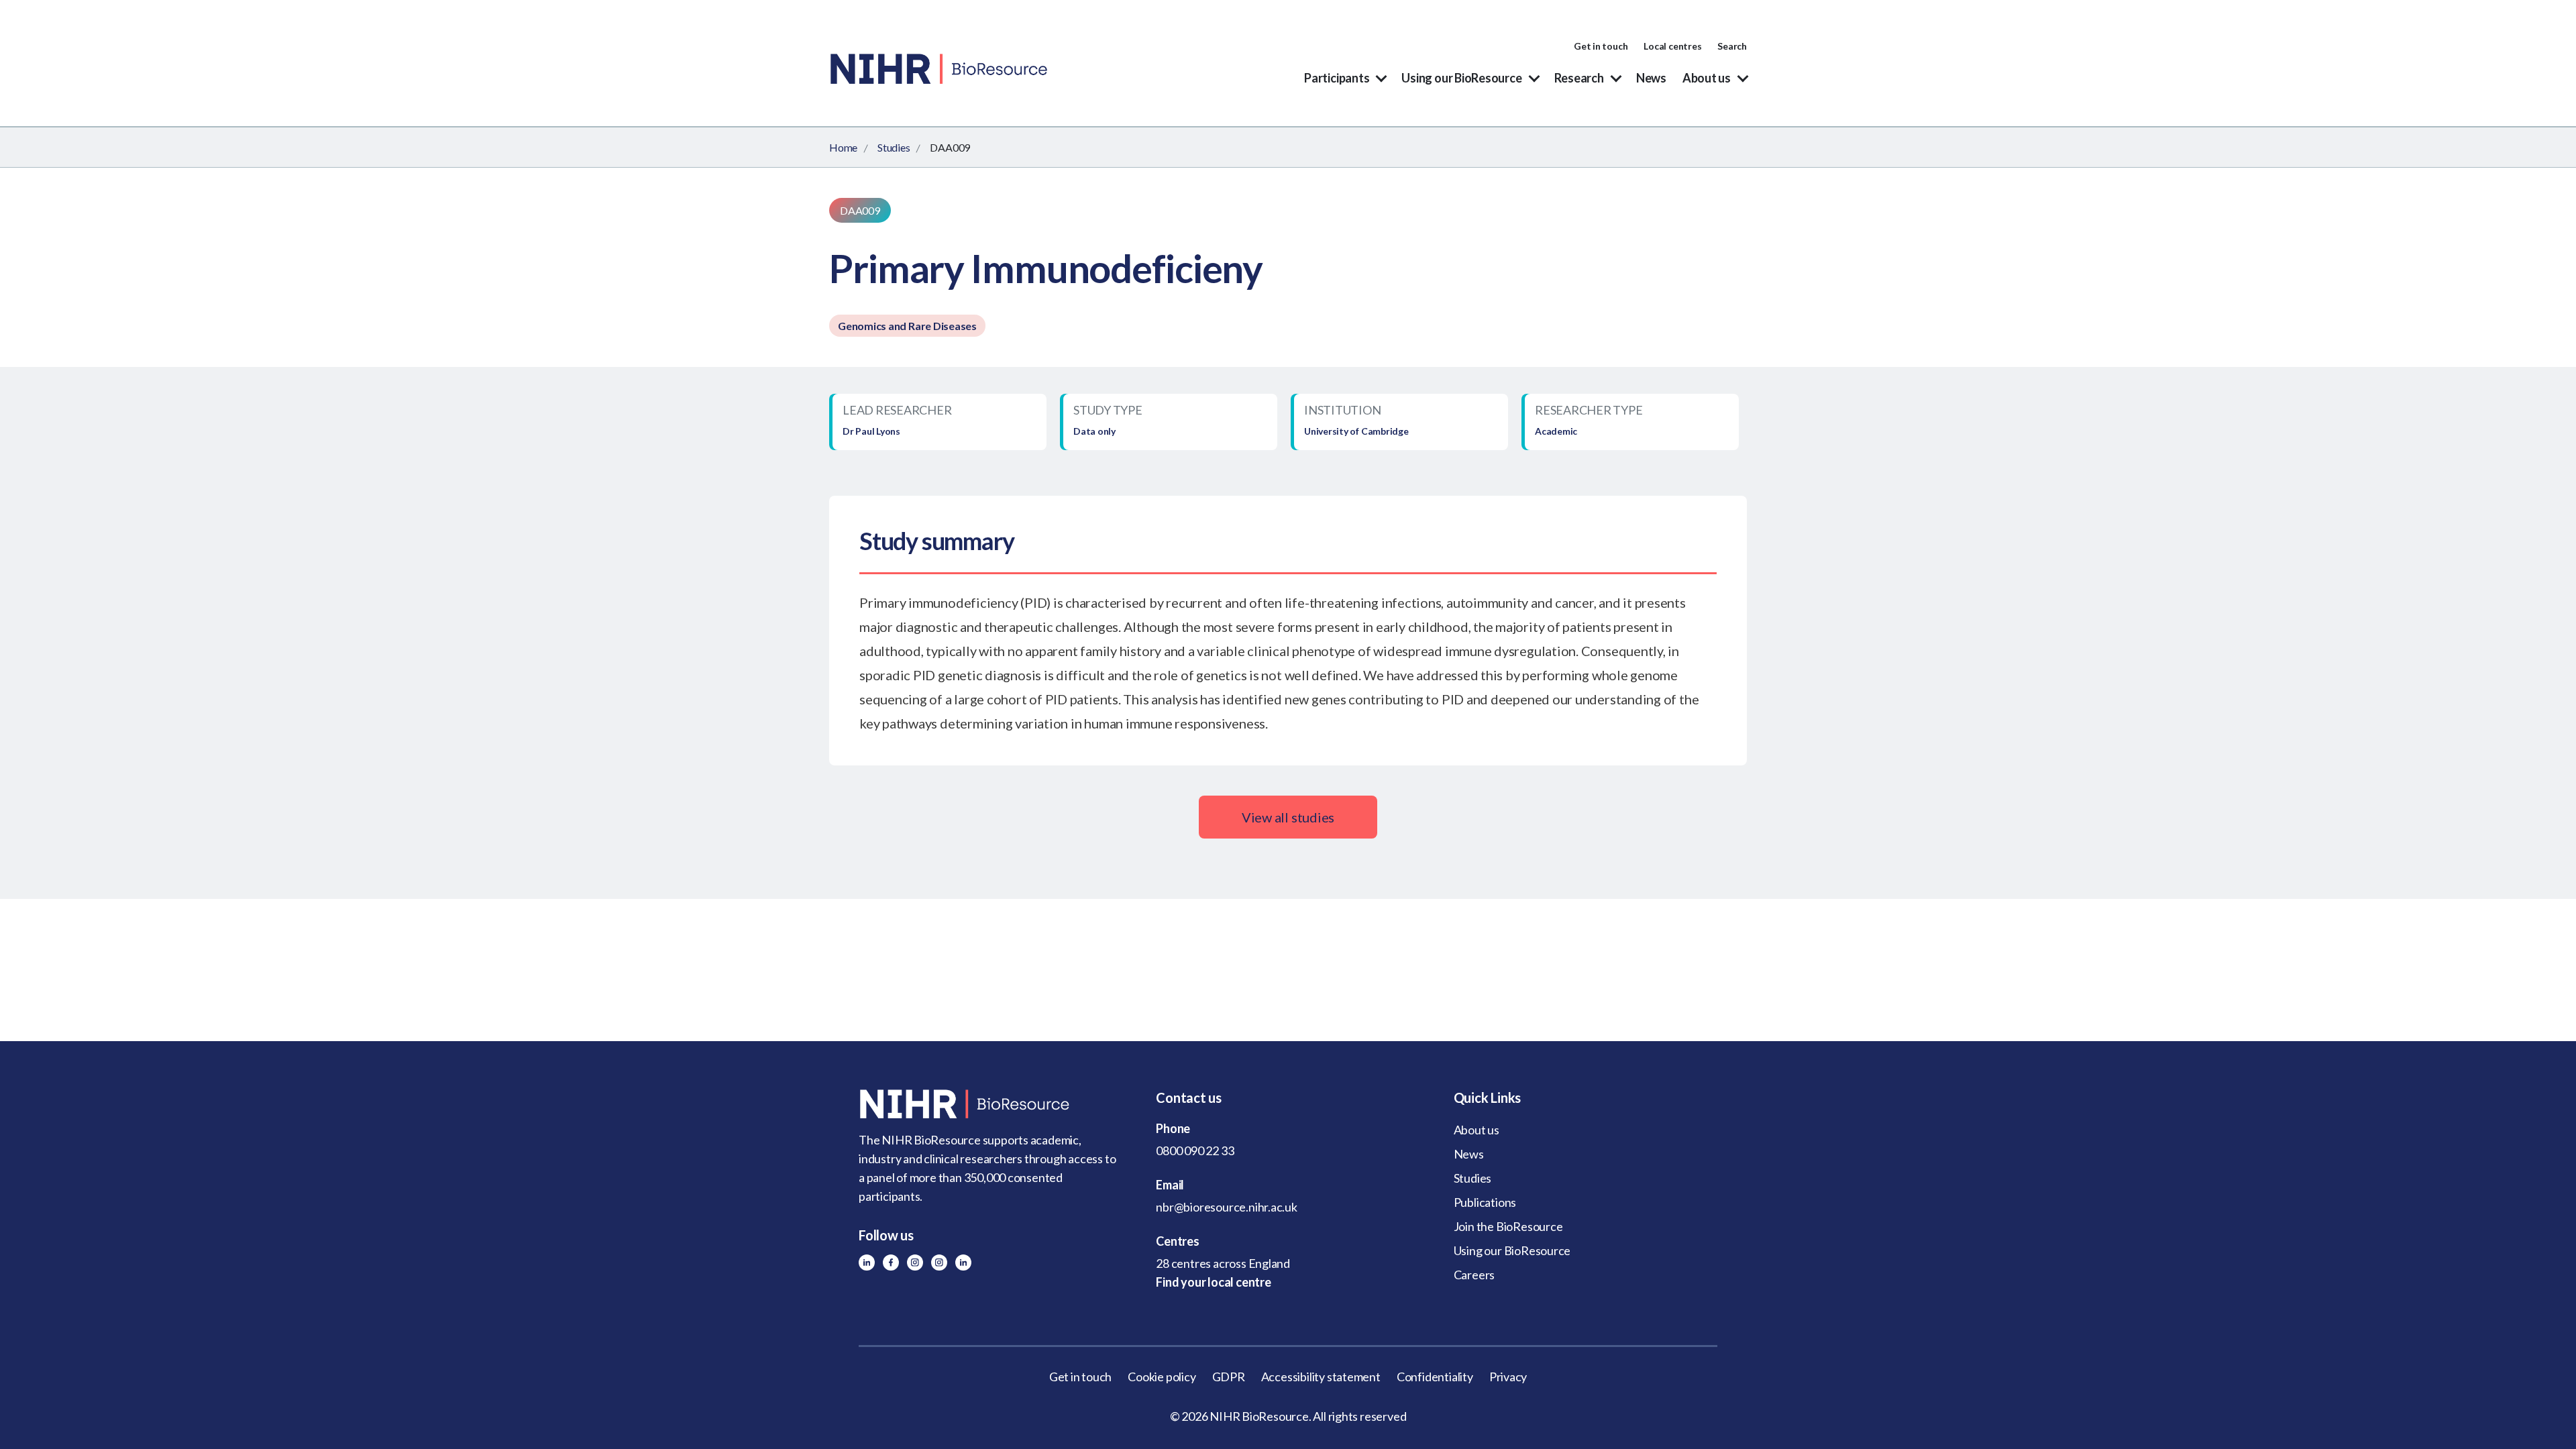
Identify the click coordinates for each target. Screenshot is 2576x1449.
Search (1732, 46)
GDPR (1229, 1377)
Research (1579, 78)
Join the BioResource (1508, 1226)
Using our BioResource (1461, 78)
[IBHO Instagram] (939, 1263)
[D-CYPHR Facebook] (891, 1263)
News (1651, 78)
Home (843, 147)
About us (1707, 78)
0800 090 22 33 (1195, 1150)
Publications (1485, 1202)
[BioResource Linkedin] (867, 1263)
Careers (1474, 1275)
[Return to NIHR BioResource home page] (990, 1104)
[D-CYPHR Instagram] (915, 1263)
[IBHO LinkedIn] (963, 1263)
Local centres (1672, 46)
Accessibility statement (1321, 1377)
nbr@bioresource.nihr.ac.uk (1227, 1207)
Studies (894, 147)
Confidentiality (1435, 1377)
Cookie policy (1162, 1377)
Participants (1337, 78)
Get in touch (1601, 46)
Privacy (1508, 1377)
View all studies (1288, 817)
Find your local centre (1213, 1282)
